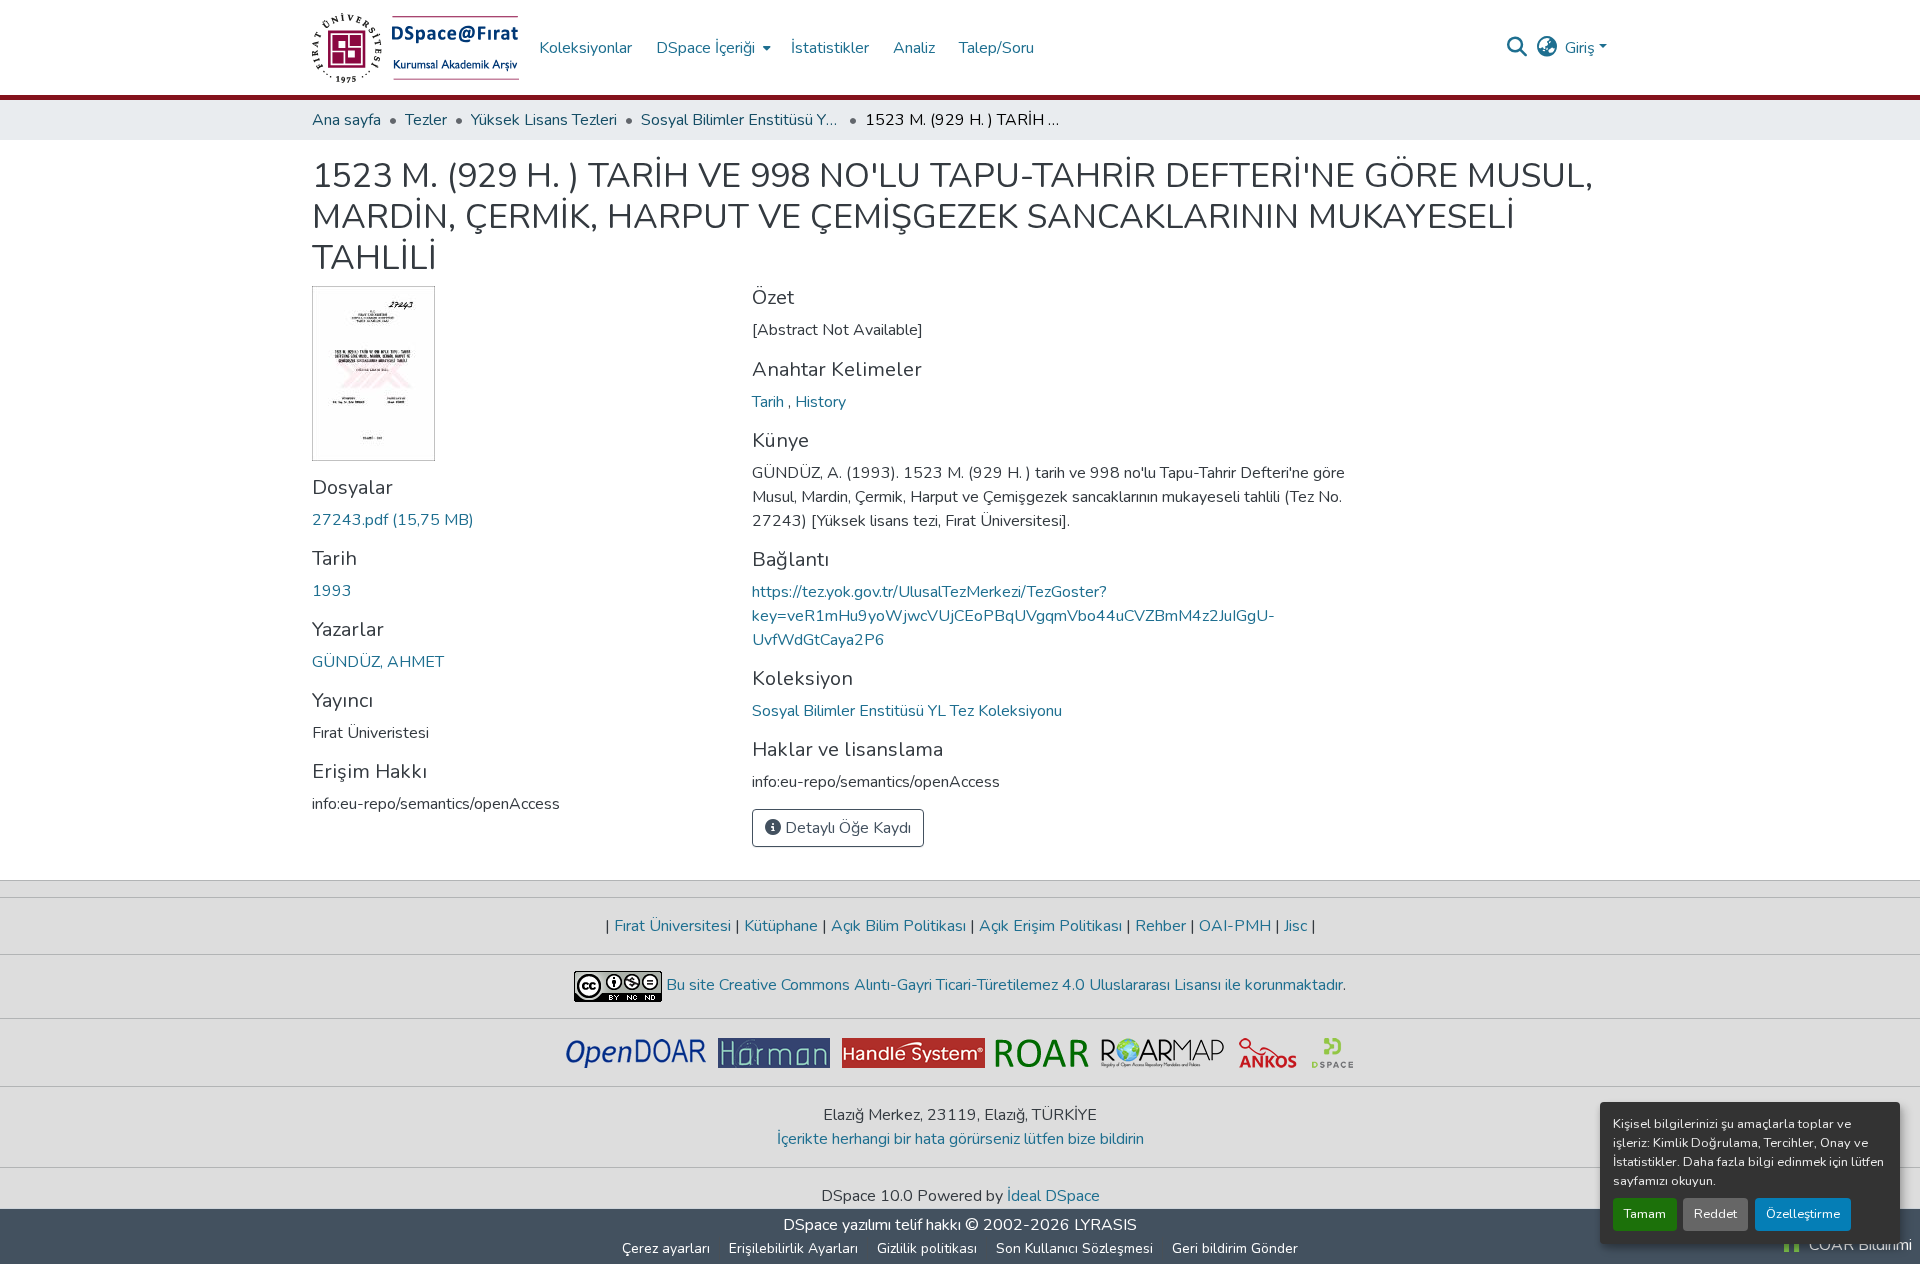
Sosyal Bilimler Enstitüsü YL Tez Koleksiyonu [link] (741, 120)
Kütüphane (781, 926)
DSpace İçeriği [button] (705, 48)
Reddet (1715, 1214)
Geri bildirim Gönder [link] (1235, 1248)
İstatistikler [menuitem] (830, 48)
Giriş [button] (1582, 48)
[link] (520, 520)
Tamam (1645, 1214)
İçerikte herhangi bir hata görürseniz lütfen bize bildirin (960, 1139)
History (820, 402)
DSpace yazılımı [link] (837, 1225)
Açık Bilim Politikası (898, 926)
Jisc (1295, 926)
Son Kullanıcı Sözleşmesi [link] (1074, 1248)
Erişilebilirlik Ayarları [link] (793, 1248)
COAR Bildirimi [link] (1858, 1245)
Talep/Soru (996, 48)
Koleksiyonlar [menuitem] (585, 48)
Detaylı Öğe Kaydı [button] (846, 828)
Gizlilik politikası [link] (927, 1248)
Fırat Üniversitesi (672, 926)
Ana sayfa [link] (346, 120)
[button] (415, 48)
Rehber (1160, 926)
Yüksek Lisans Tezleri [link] (544, 120)
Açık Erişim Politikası (1050, 926)
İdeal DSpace (1053, 1196)
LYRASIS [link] (1105, 1225)
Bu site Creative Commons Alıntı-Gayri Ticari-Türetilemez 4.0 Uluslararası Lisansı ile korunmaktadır (1002, 985)
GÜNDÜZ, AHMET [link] (378, 662)
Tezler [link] (426, 120)
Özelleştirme (1803, 1214)
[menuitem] (711, 47)
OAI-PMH (1235, 926)
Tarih (770, 402)
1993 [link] (332, 591)
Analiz (914, 48)
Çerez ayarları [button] (666, 1248)
